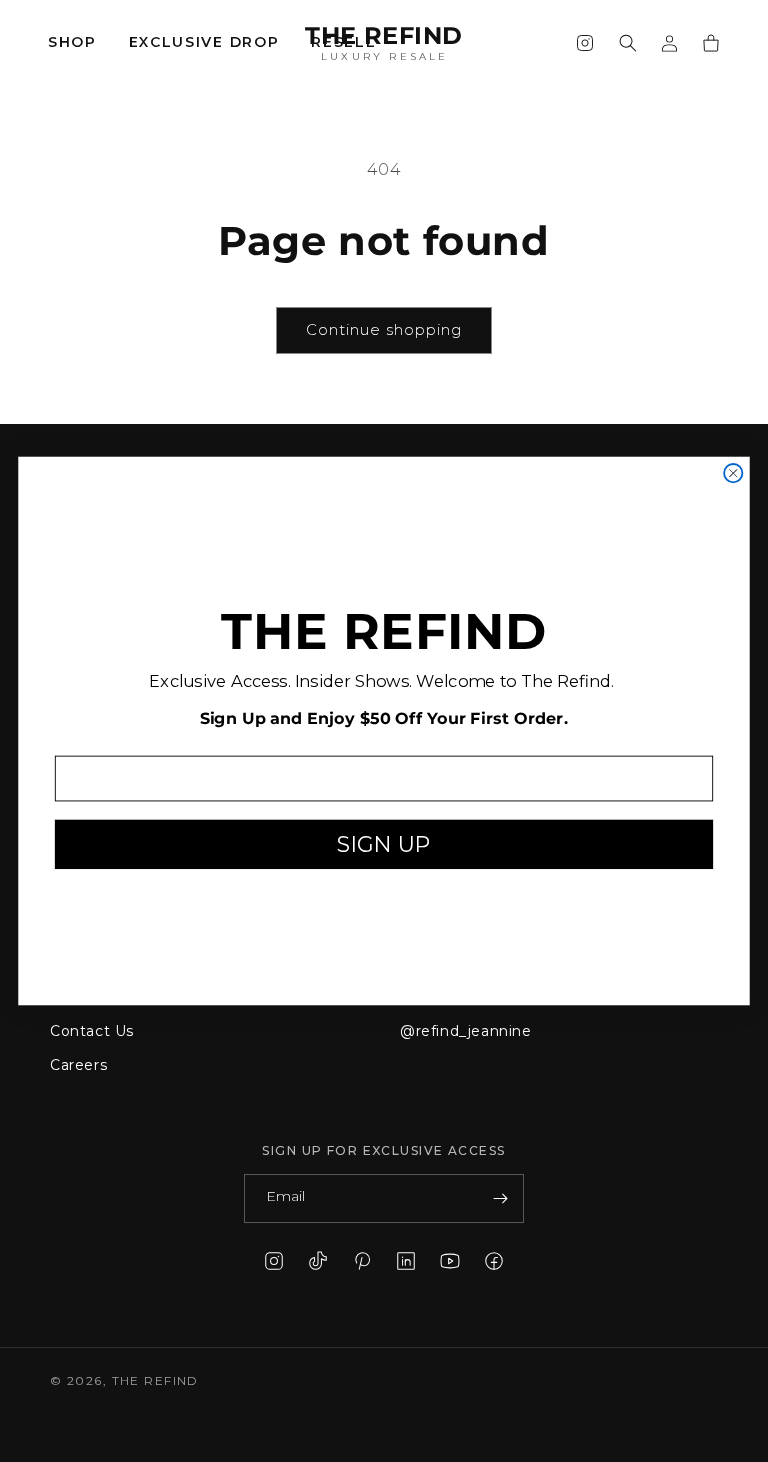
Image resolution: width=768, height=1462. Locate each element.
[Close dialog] (733, 473)
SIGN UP (383, 843)
